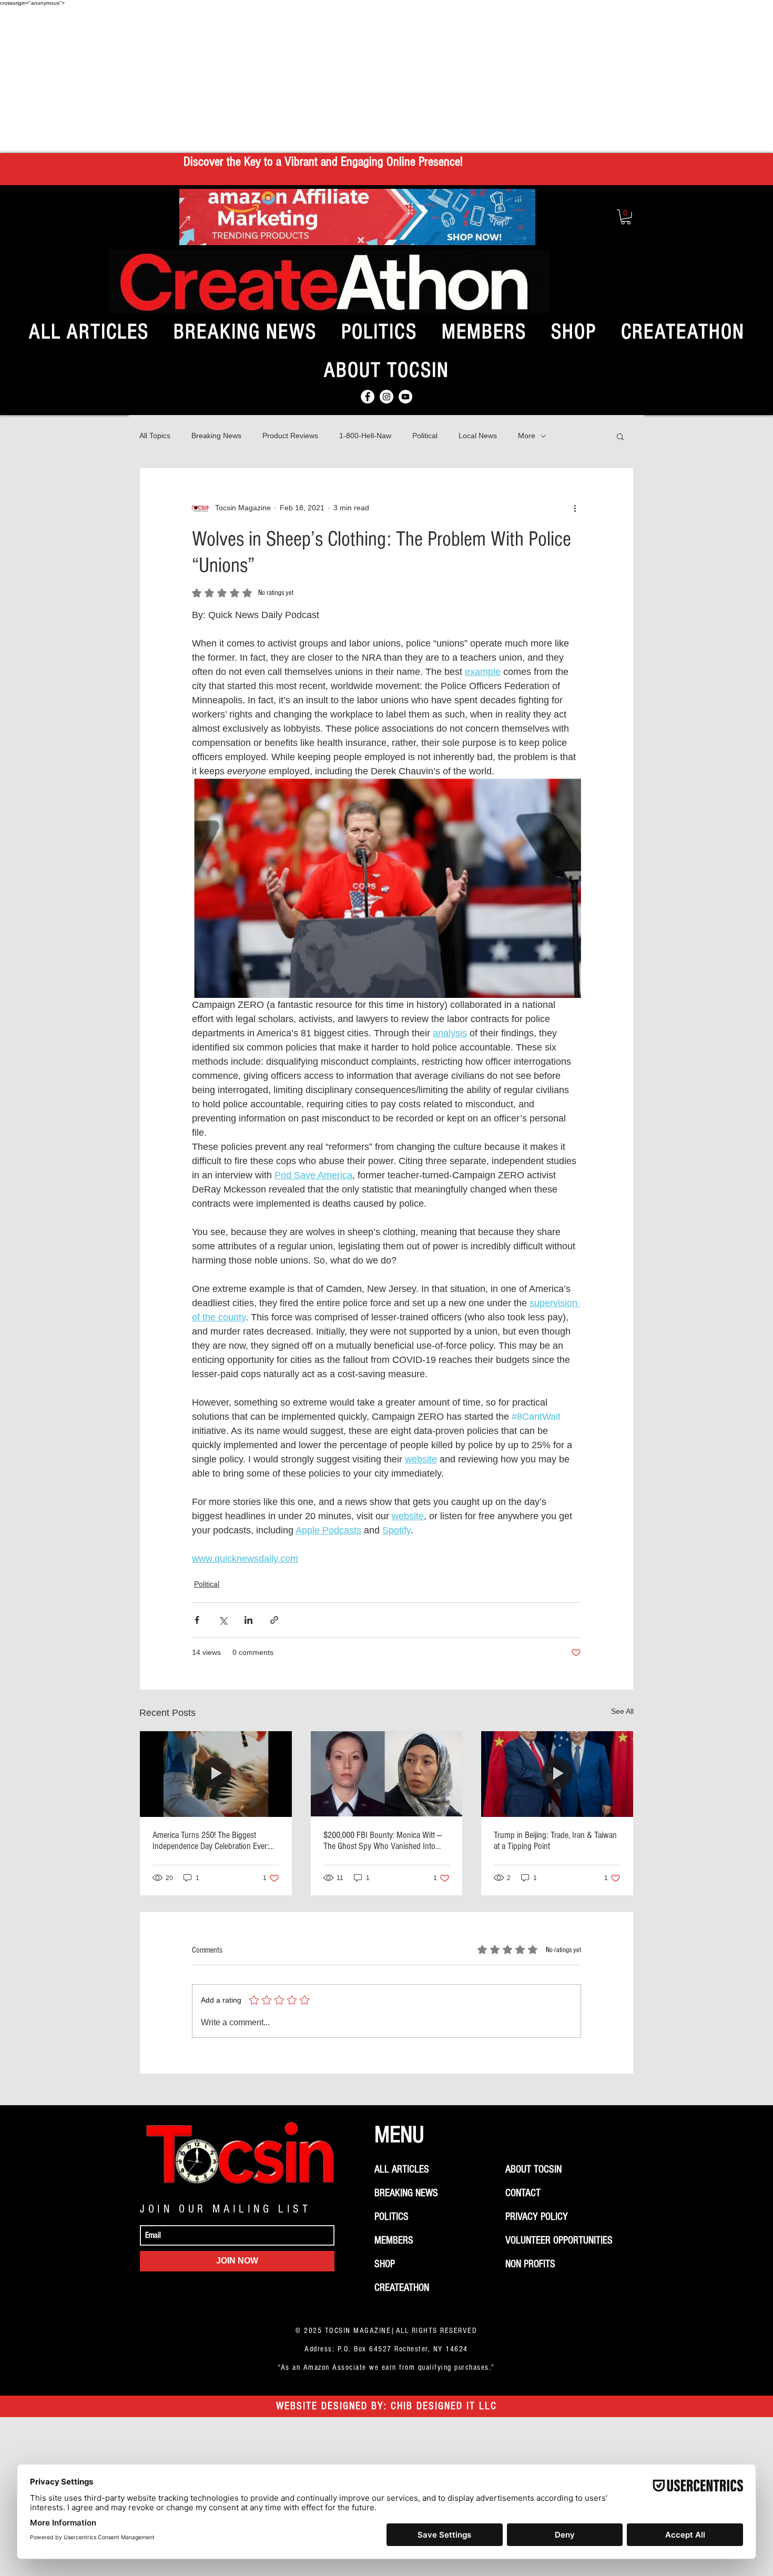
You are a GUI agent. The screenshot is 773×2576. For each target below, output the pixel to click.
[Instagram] (387, 397)
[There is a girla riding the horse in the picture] (216, 1774)
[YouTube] (405, 397)
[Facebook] (368, 397)
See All (622, 1711)
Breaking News (216, 436)
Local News (478, 436)
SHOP (385, 2264)
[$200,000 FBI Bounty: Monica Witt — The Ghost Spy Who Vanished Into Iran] (387, 1774)
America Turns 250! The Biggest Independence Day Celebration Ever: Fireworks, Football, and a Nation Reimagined (211, 1841)
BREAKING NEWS (406, 2193)
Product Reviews (290, 436)
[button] (626, 217)
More (527, 436)
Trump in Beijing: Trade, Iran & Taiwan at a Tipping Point (555, 1841)
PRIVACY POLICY (537, 2217)
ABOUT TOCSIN (533, 2169)
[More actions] (575, 508)
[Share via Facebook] (197, 1620)
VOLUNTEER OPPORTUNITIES (559, 2240)
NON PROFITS (530, 2264)
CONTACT (523, 2193)
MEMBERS (394, 2240)
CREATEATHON (402, 2288)
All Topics (155, 436)
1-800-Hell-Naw (365, 436)
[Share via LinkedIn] (248, 1620)
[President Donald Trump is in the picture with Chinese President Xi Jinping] (557, 1774)
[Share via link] (274, 1620)
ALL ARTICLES (402, 2169)
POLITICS (391, 2217)
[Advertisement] (387, 79)
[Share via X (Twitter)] (223, 1620)
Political (425, 436)
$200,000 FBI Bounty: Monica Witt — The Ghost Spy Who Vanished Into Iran (383, 1841)
